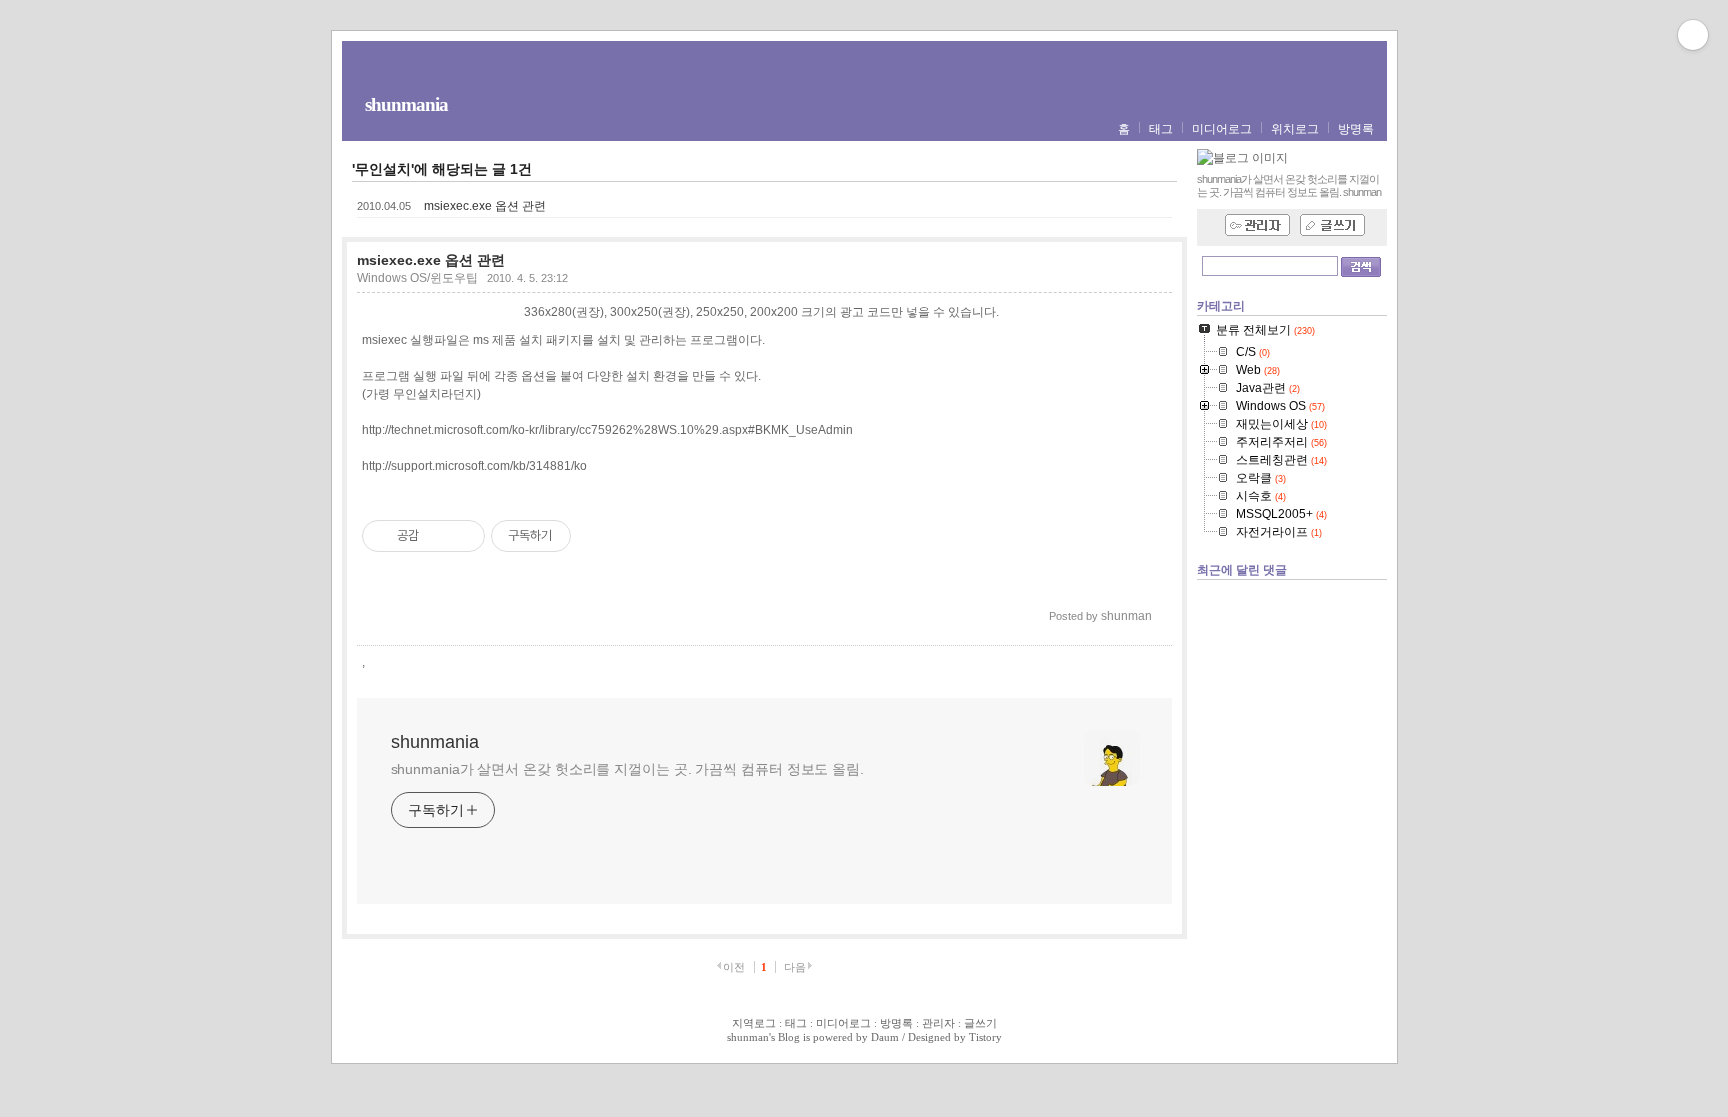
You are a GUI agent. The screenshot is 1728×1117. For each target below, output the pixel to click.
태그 (1161, 129)
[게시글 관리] (462, 536)
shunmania (406, 104)
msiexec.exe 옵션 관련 (485, 206)
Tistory (985, 1037)
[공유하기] (437, 536)
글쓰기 (980, 1023)
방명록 (1356, 129)
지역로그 (754, 1023)
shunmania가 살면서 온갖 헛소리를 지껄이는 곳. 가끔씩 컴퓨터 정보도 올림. (627, 769)
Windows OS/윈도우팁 (417, 278)
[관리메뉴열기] (1693, 35)
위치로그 (1295, 129)
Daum (885, 1037)
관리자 (938, 1023)
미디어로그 (1222, 129)
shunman (748, 1037)
